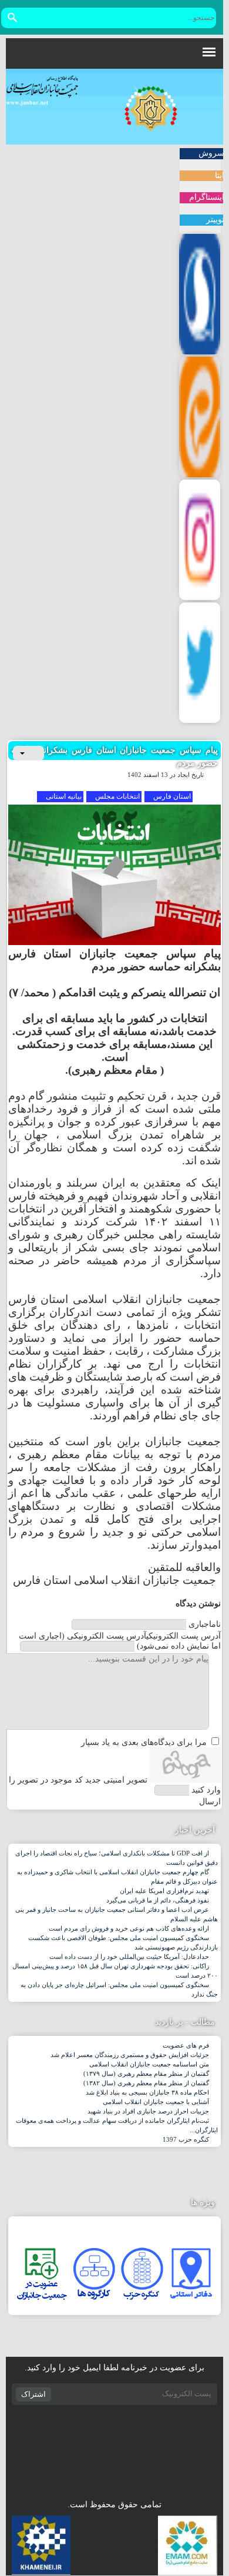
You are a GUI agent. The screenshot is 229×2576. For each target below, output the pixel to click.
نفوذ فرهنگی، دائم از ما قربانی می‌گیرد (158, 1900)
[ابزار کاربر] (28, 753)
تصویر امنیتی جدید (116, 1780)
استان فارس (172, 796)
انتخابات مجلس (117, 796)
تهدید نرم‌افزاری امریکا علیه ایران (164, 1891)
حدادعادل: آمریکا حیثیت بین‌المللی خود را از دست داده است (129, 1957)
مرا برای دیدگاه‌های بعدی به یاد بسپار (144, 1742)
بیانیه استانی (64, 796)
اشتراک (33, 2394)
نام (205, 1624)
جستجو (12, 18)
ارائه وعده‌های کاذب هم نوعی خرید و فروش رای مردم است (129, 1928)
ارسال (210, 1802)
